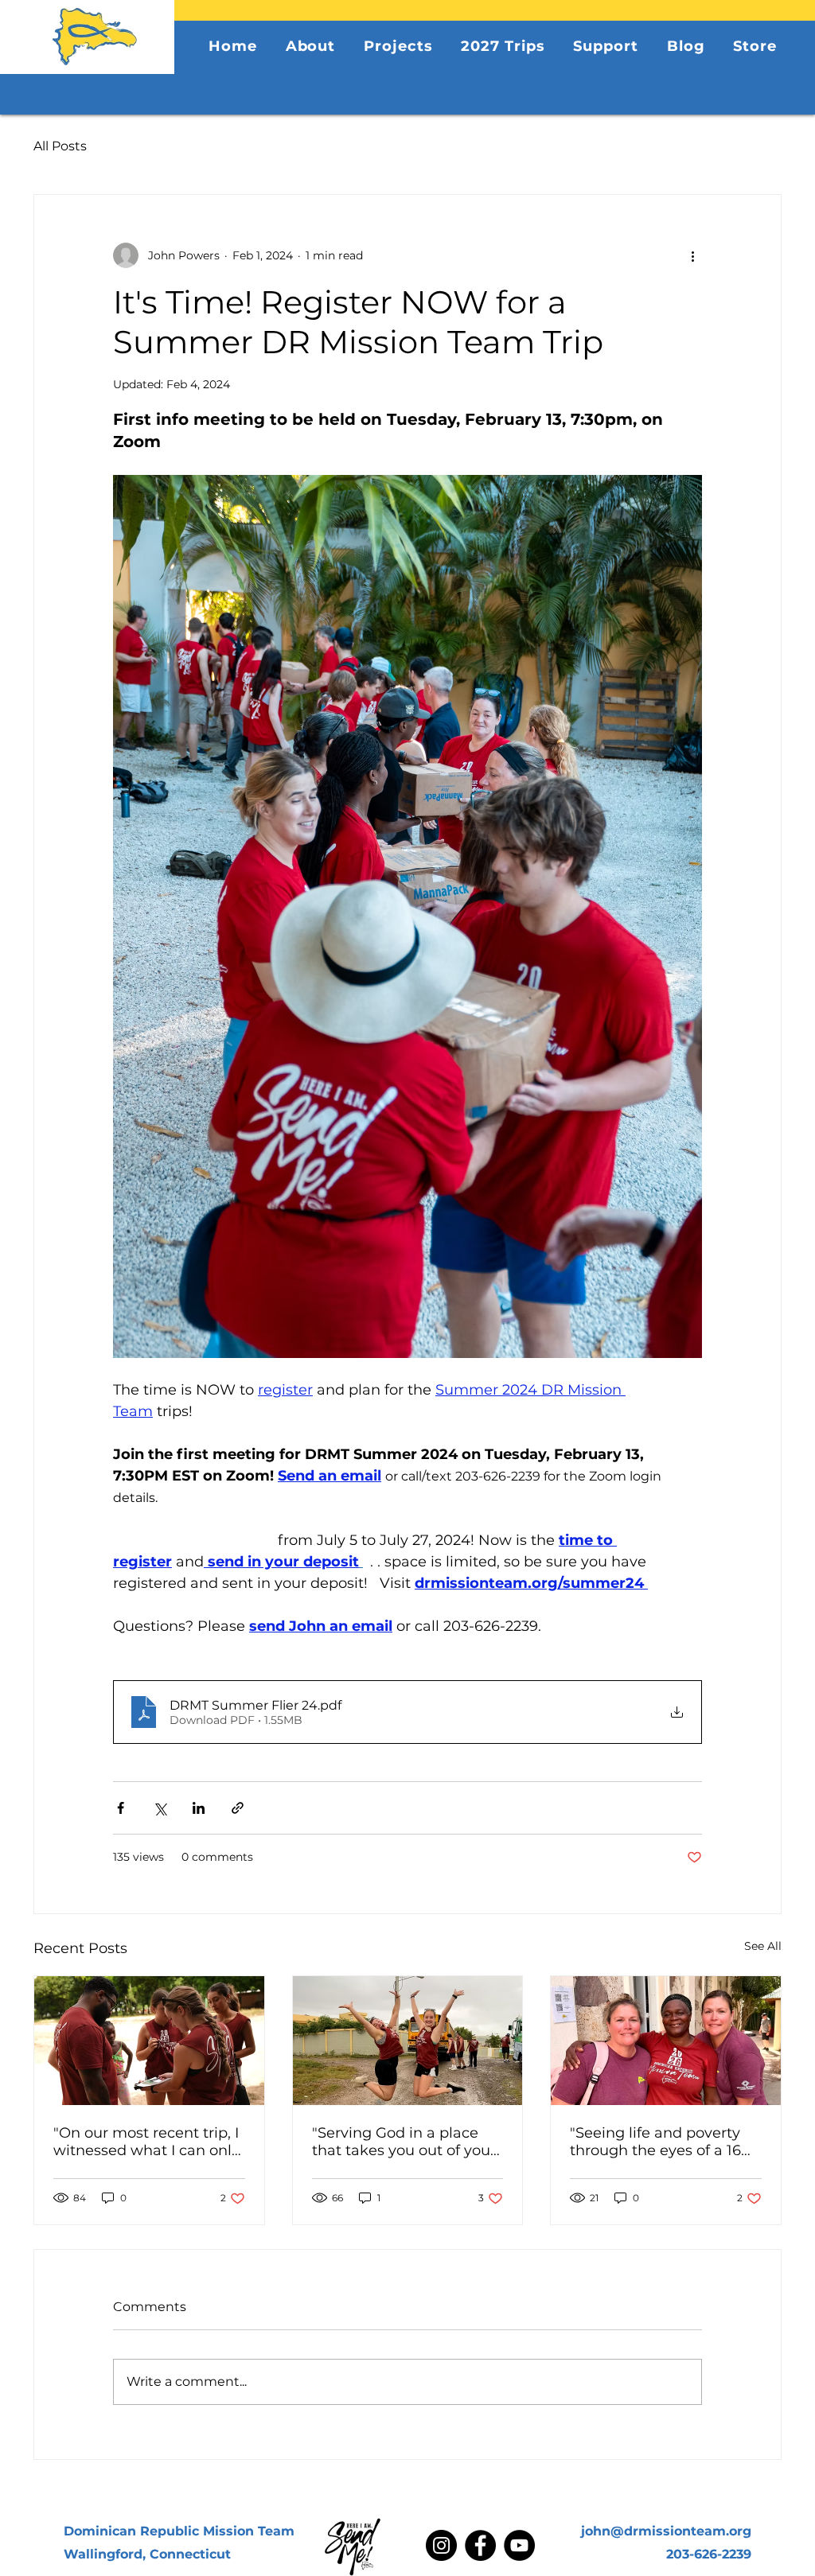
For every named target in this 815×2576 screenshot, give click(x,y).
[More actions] (692, 255)
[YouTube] (519, 2545)
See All (763, 1946)
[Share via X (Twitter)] (160, 1808)
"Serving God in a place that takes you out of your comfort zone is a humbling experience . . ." (404, 2142)
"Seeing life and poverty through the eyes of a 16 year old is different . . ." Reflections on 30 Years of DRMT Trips (661, 2142)
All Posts (60, 146)
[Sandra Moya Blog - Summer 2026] (666, 2041)
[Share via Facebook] (121, 1808)
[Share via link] (238, 1808)
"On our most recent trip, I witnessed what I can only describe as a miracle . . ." (146, 2142)
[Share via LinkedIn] (199, 1808)
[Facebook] (480, 2545)
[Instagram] (441, 2545)
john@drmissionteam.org (666, 2531)
